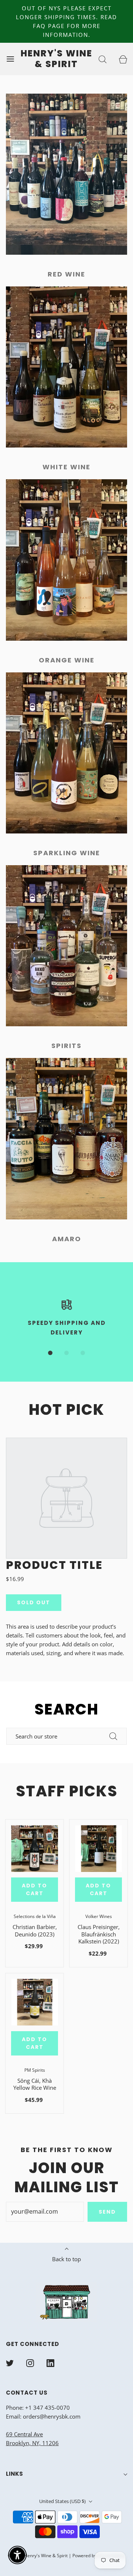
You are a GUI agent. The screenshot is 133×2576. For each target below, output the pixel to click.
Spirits (66, 1046)
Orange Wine (67, 660)
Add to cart (35, 1889)
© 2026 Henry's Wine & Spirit (38, 2556)
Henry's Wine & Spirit (57, 59)
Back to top (66, 2259)
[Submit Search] (113, 1736)
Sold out (34, 1602)
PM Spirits (35, 2070)
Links (14, 2474)
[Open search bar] (103, 59)
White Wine (66, 467)
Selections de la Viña (35, 1916)
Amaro (67, 1239)
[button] (50, 1353)
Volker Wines (99, 1916)
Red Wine (66, 274)
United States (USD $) (63, 2501)
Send (107, 2212)
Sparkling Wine (67, 853)
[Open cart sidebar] (123, 59)
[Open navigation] (10, 59)
